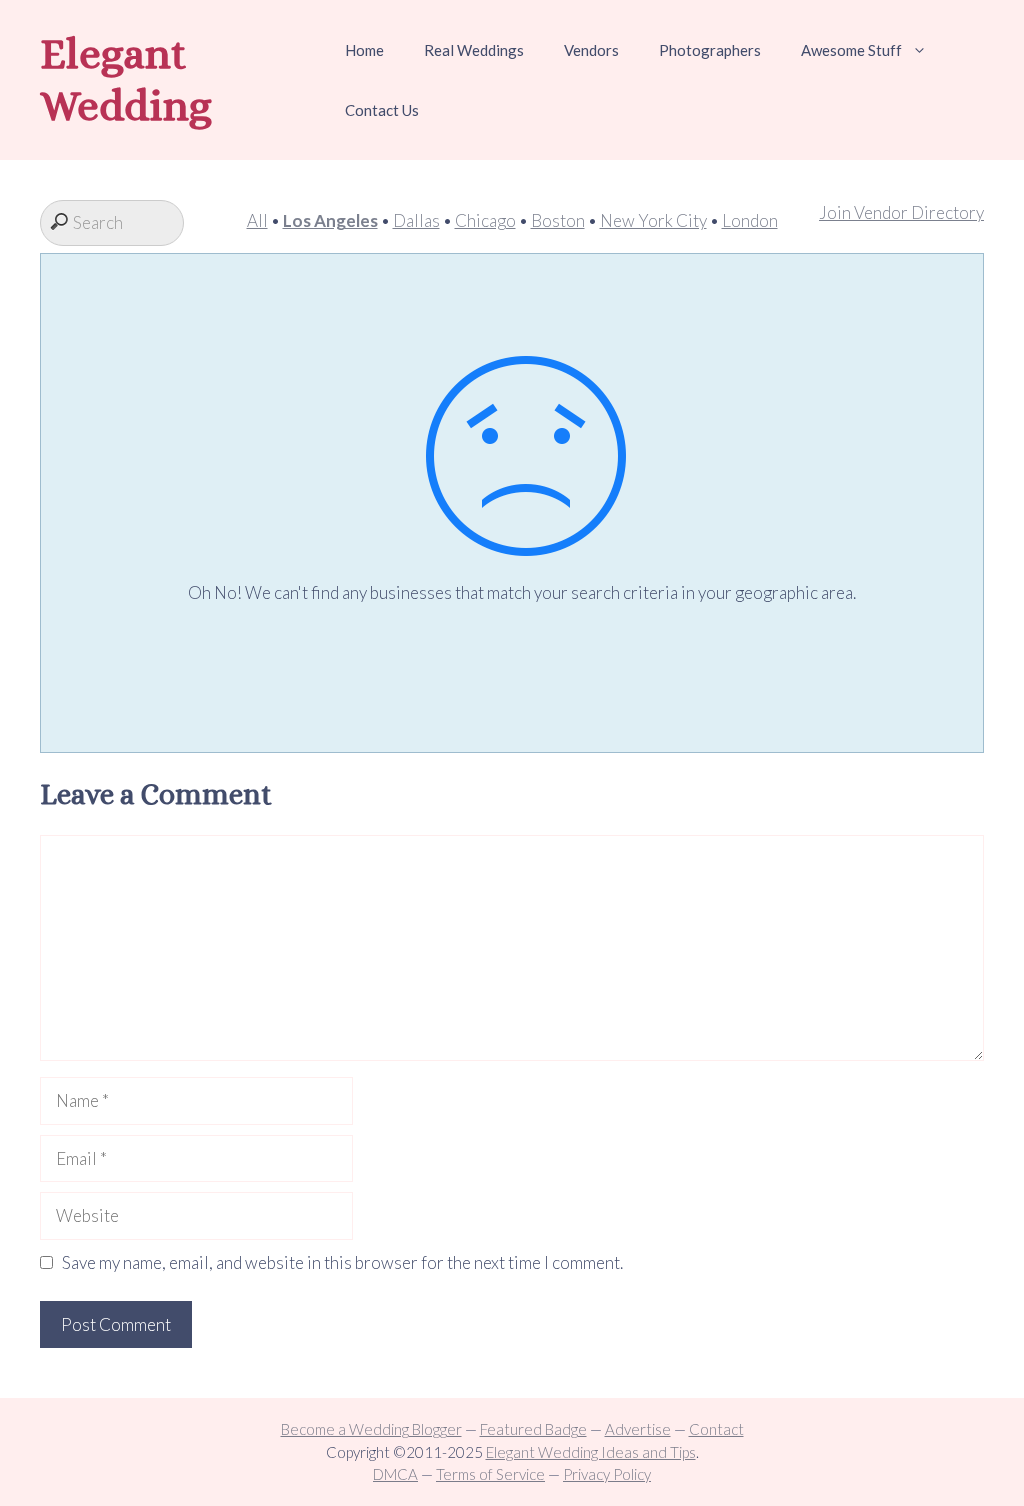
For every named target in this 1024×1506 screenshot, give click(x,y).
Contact (716, 1429)
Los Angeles (330, 220)
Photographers (710, 50)
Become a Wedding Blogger (371, 1429)
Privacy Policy (607, 1474)
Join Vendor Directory (901, 212)
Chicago (485, 220)
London (750, 220)
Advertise (638, 1429)
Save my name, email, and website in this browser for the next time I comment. (342, 1262)
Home (364, 50)
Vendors (591, 50)
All (257, 220)
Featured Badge (533, 1429)
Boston (558, 220)
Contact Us (382, 110)
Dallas (416, 220)
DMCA (395, 1474)
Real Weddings (474, 50)
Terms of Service (490, 1474)
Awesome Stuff (851, 50)
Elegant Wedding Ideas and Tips (591, 1452)
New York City (653, 220)
